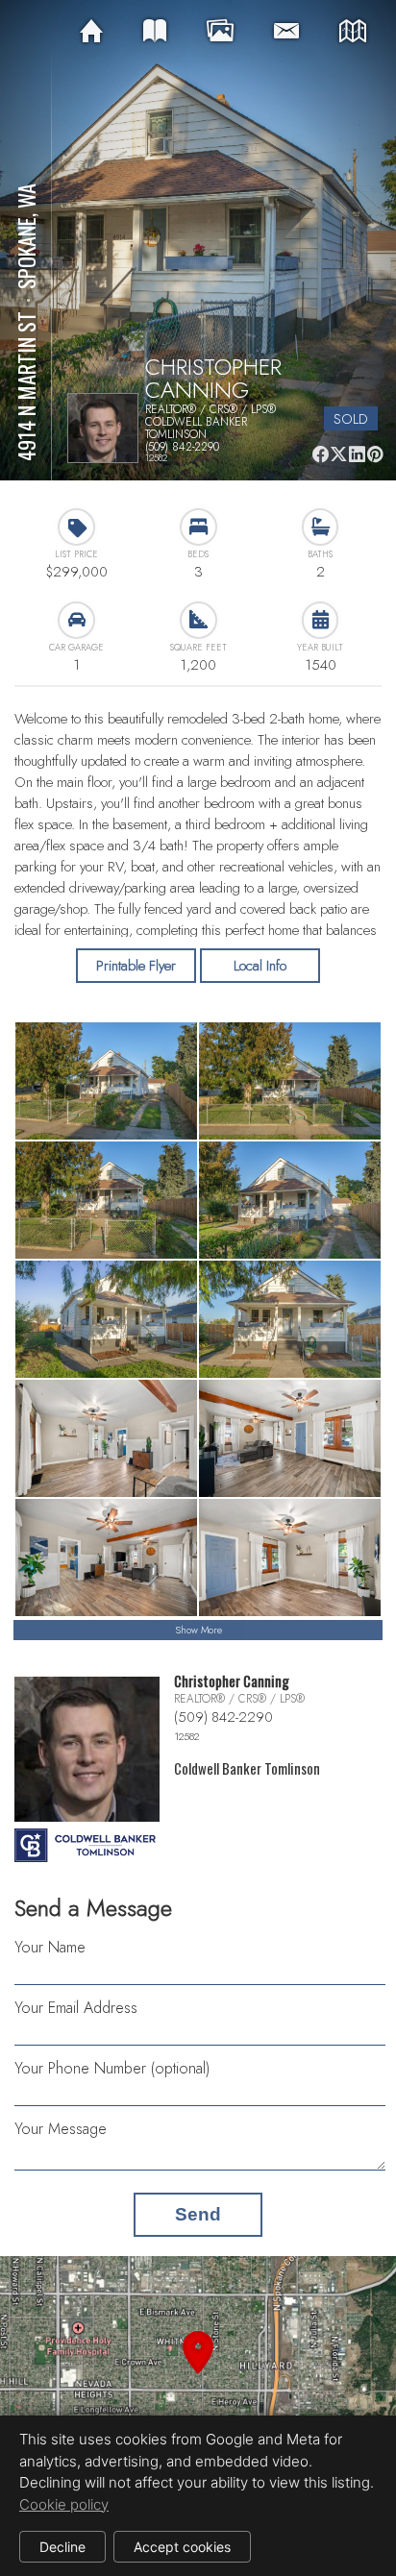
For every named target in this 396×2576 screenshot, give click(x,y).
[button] (198, 2375)
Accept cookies (182, 2547)
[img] (91, 32)
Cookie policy (64, 2504)
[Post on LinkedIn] (357, 454)
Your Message (61, 2129)
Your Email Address (76, 2008)
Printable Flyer (136, 966)
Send (198, 2214)
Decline (62, 2547)
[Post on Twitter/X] (338, 454)
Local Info (260, 966)
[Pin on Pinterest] (375, 454)
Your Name (50, 1947)
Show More (198, 1630)
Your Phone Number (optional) (112, 2068)
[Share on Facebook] (320, 454)
